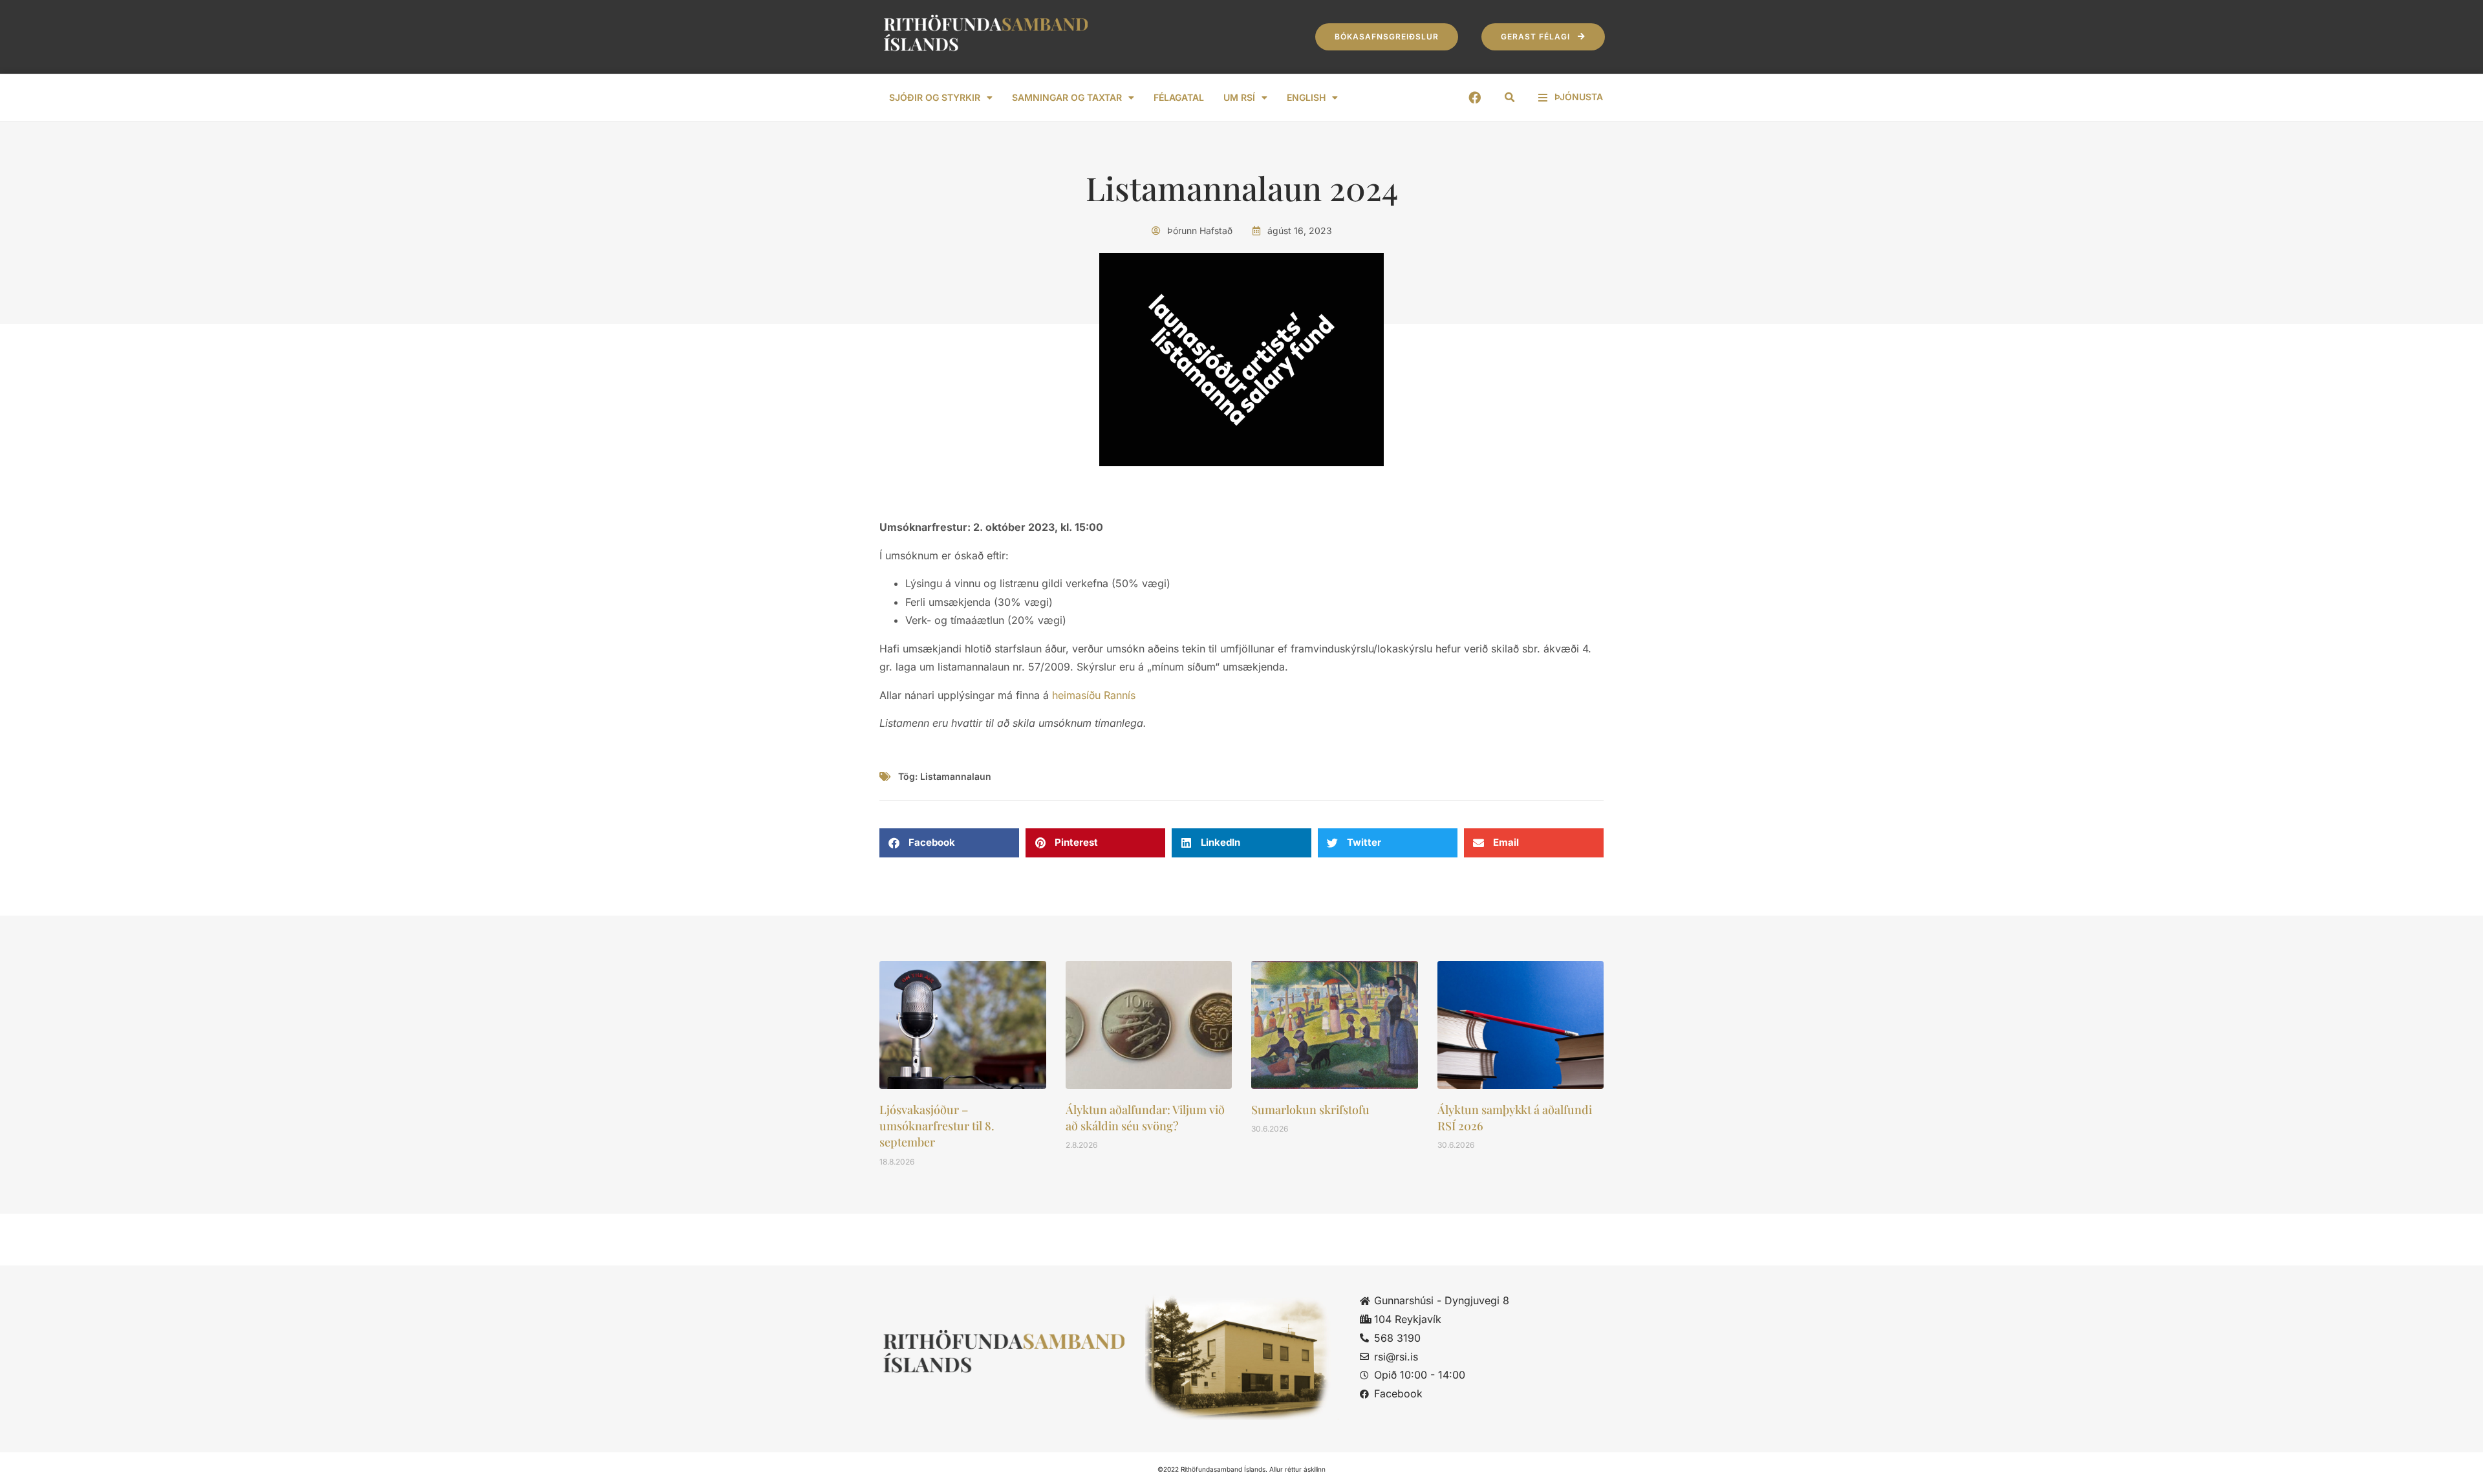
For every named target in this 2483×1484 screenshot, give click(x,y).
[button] (1510, 98)
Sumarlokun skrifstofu (1310, 1110)
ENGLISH (1306, 97)
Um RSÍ (1239, 97)
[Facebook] (1475, 97)
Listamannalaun (956, 776)
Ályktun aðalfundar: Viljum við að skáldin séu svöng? (1145, 1118)
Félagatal (1179, 97)
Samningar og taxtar (1067, 97)
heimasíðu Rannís (1094, 695)
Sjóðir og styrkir (935, 97)
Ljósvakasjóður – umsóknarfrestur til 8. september (937, 1126)
